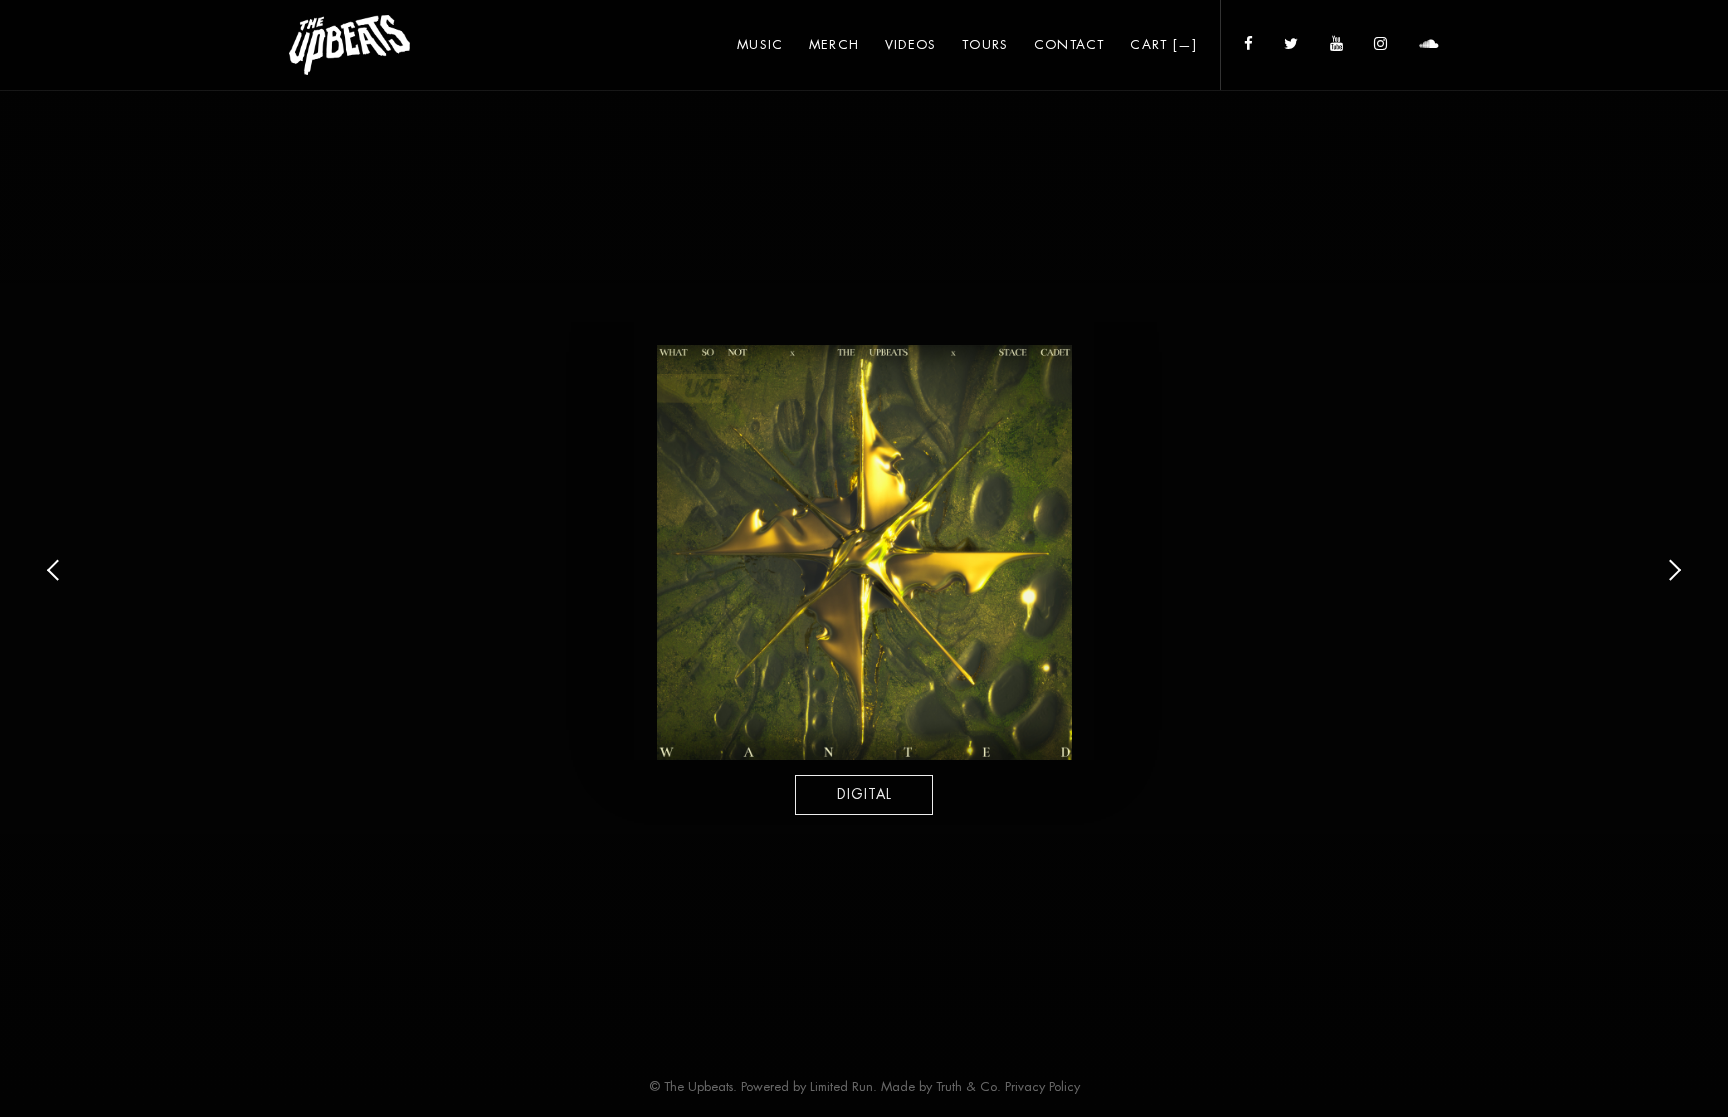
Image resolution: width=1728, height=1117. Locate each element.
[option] (864, 573)
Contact (1069, 44)
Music (760, 44)
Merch (834, 44)
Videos (911, 44)
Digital (864, 794)
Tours (985, 44)
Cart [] (1163, 44)
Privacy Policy (1042, 1086)
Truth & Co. (968, 1086)
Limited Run (841, 1086)
